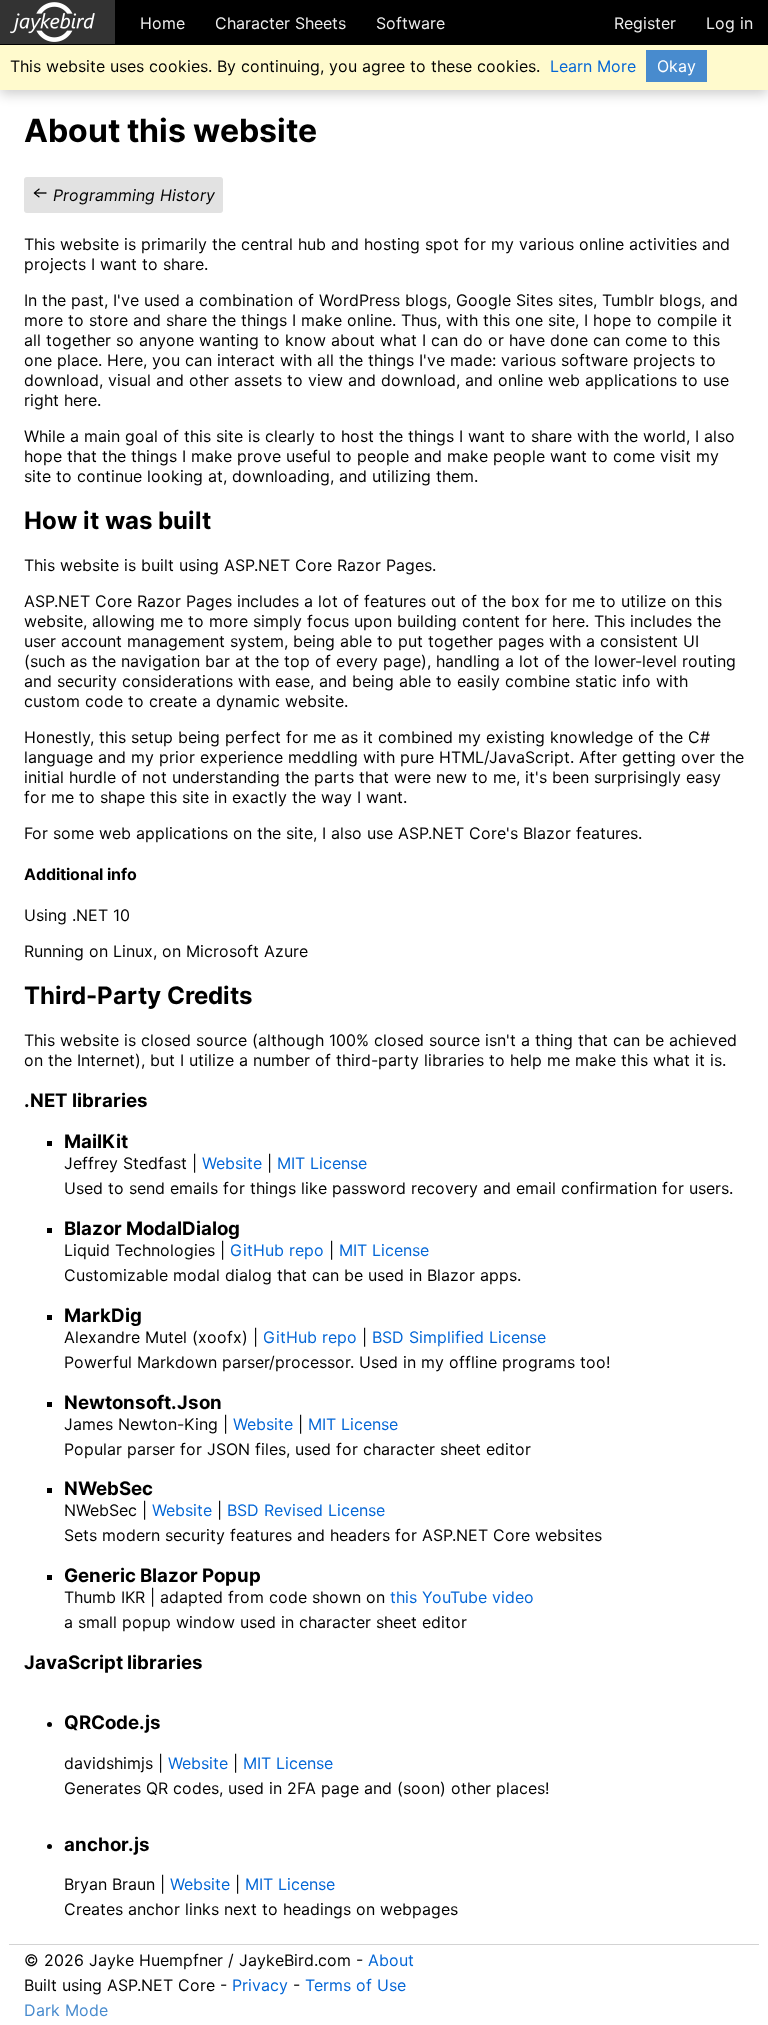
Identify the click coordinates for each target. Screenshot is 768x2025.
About (391, 1960)
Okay (676, 66)
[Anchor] (228, 518)
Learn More (593, 66)
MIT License (322, 1163)
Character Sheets (280, 23)
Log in (729, 23)
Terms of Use (355, 1985)
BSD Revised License (306, 1510)
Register (645, 23)
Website (232, 1163)
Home (162, 23)
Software (410, 23)
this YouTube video (462, 1597)
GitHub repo (277, 1250)
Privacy (260, 1985)
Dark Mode (66, 2010)
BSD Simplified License (459, 1337)
